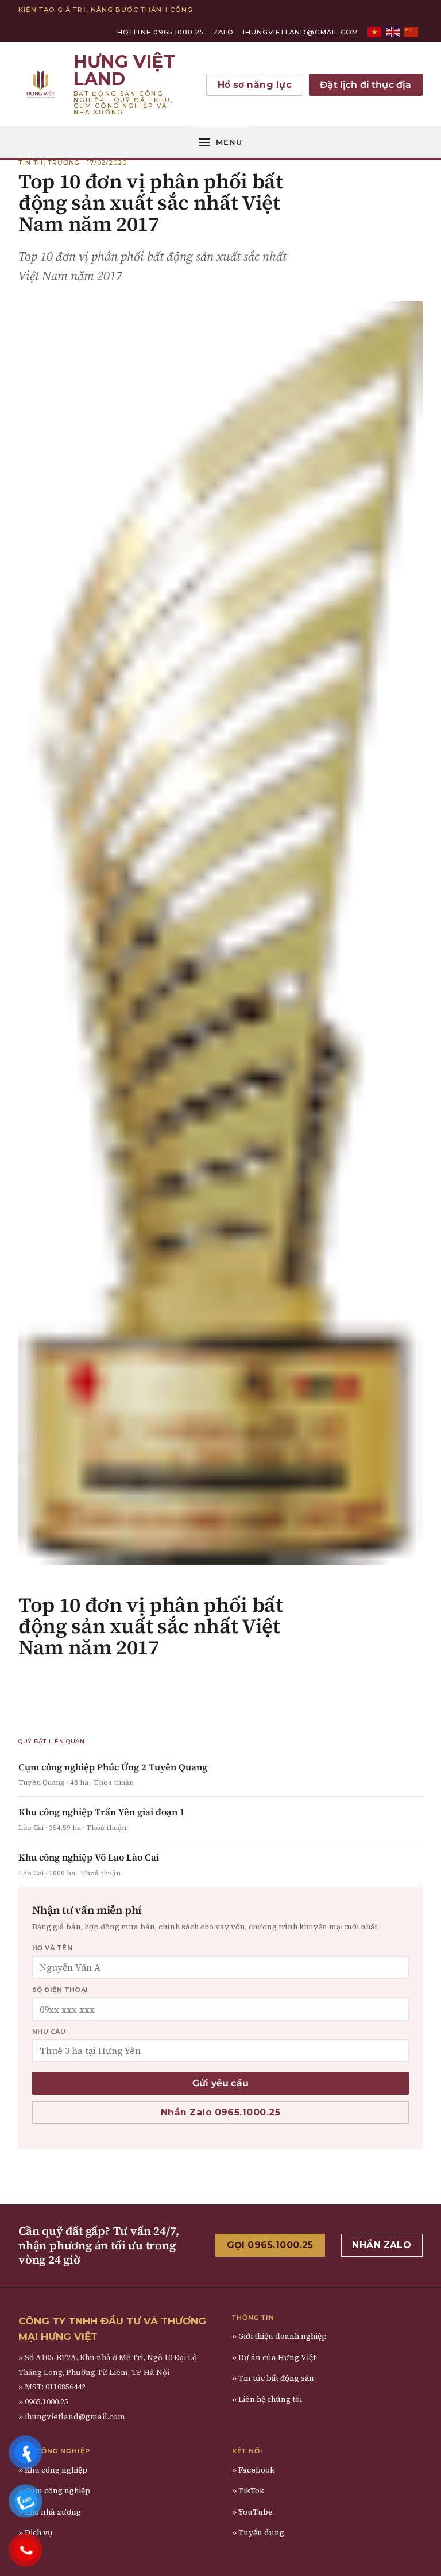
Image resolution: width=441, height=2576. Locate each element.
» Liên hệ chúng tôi (267, 2399)
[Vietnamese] (375, 32)
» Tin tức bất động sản (273, 2378)
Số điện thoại (60, 1990)
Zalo (223, 32)
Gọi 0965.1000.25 (270, 2245)
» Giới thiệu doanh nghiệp (279, 2336)
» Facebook (253, 2470)
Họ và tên (52, 1948)
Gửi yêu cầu (220, 2083)
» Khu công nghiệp (53, 2470)
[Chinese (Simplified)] (412, 32)
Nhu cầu (49, 2032)
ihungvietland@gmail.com (301, 32)
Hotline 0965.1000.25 (160, 32)
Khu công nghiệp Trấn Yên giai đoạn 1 (102, 1812)
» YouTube (252, 2512)
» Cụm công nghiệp (54, 2491)
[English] (393, 32)
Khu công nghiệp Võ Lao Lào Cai (89, 1857)
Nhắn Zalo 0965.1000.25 (220, 2112)
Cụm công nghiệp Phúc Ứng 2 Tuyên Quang (113, 1767)
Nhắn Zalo (382, 2245)
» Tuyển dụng (258, 2533)
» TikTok (248, 2491)
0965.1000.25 (47, 2402)
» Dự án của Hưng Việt (274, 2358)
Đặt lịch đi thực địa (365, 85)
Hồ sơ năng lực (255, 85)
